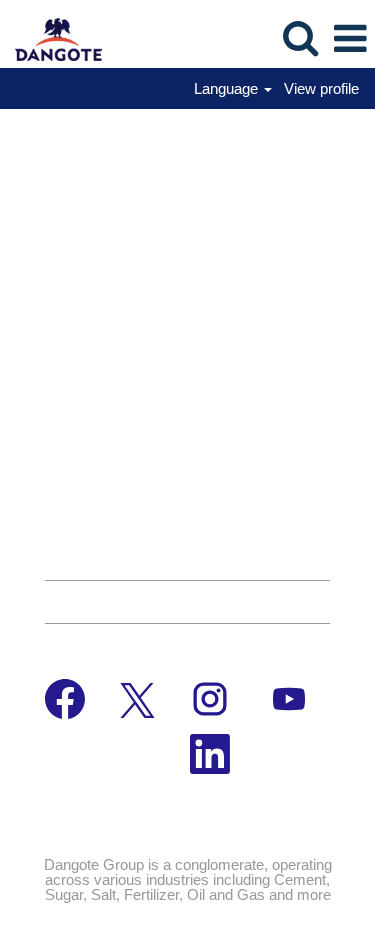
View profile (321, 88)
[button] (350, 38)
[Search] (300, 37)
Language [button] (228, 88)
